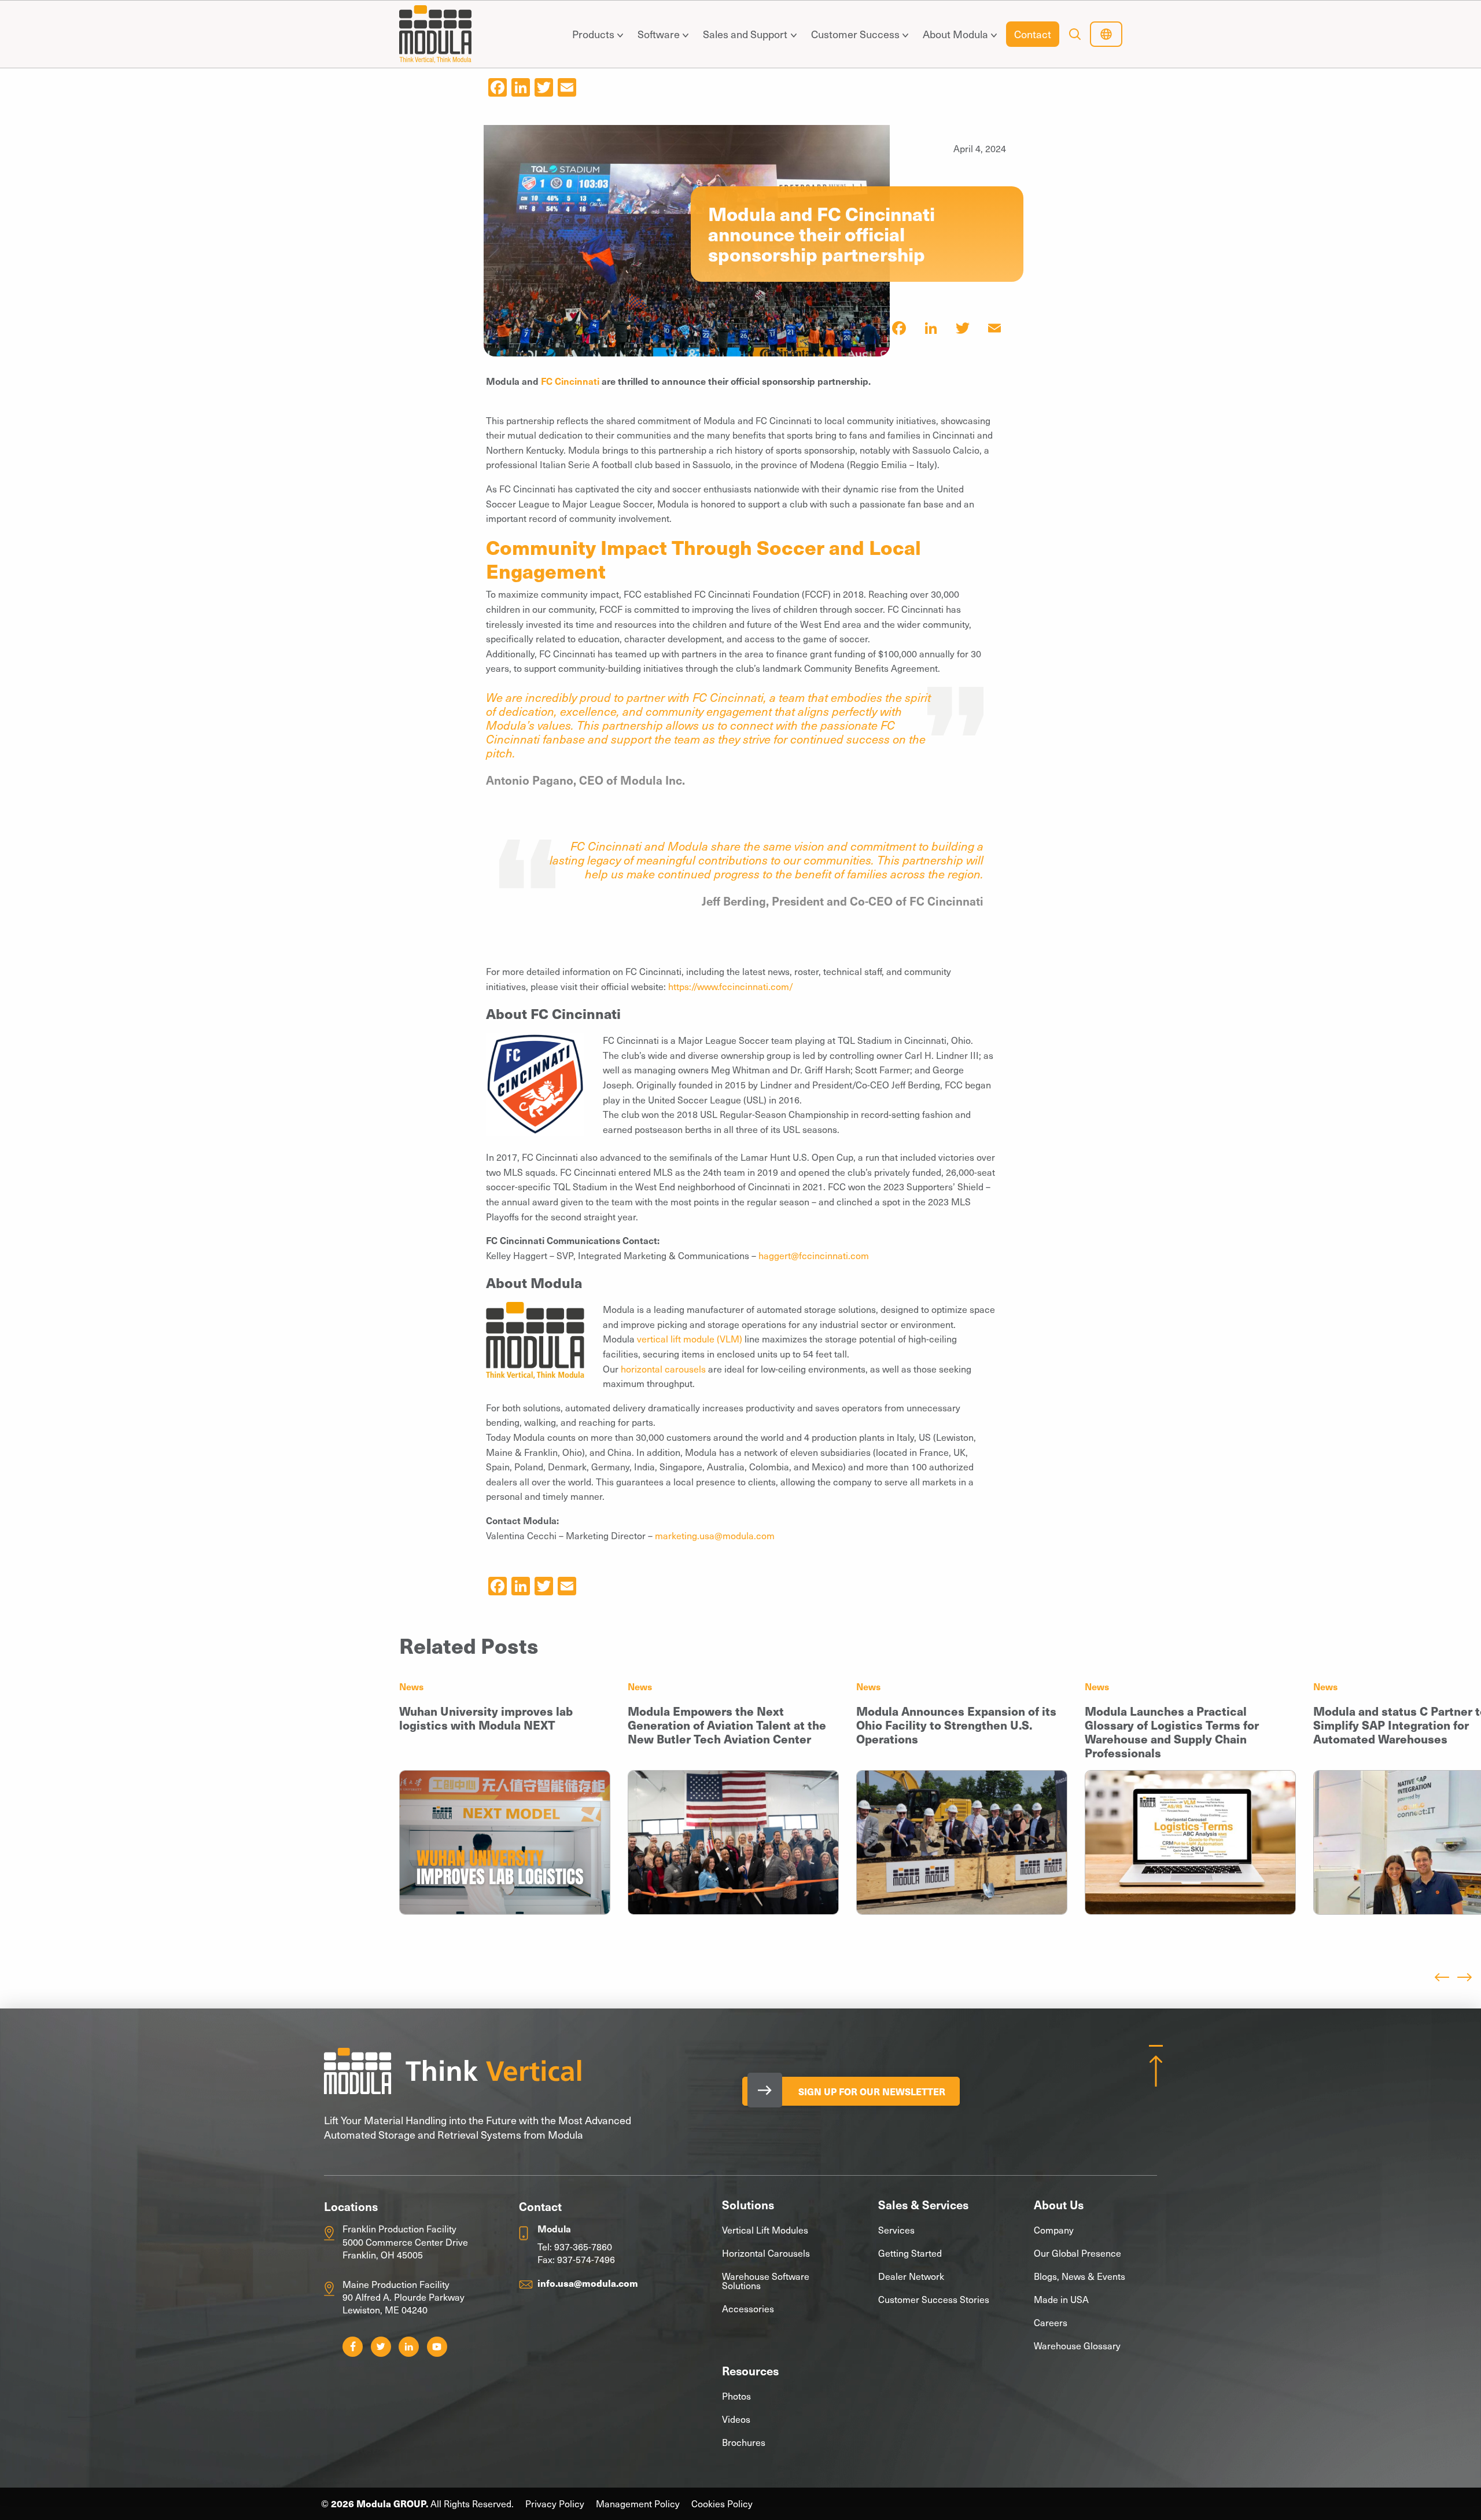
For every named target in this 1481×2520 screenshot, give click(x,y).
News (411, 1686)
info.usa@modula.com (588, 2283)
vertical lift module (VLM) (690, 1338)
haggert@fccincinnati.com (814, 1255)
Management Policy (638, 2504)
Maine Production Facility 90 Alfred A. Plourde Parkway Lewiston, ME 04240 (404, 2297)
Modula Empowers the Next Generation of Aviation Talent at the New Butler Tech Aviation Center (727, 1725)
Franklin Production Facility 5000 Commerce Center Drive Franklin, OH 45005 (405, 2241)
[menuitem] (595, 34)
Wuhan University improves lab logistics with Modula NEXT (486, 1718)
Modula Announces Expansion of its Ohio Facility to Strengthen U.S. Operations (956, 1725)
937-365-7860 (583, 2246)
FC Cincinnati (571, 381)
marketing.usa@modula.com (715, 1535)
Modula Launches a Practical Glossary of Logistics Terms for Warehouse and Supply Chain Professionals (1172, 1732)
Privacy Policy (555, 2504)
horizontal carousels (663, 1368)
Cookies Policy (722, 2504)
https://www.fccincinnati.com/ (731, 986)
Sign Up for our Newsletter (872, 2091)
